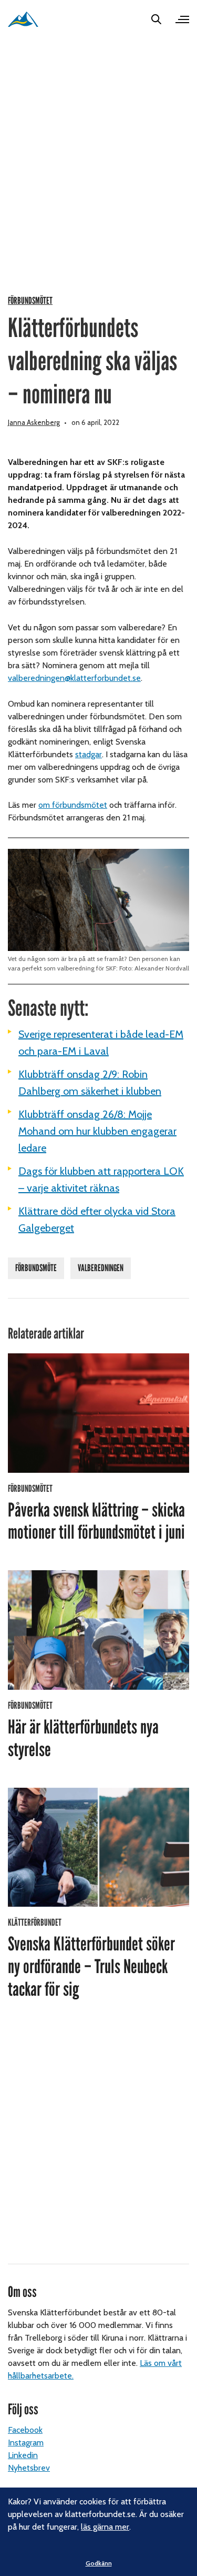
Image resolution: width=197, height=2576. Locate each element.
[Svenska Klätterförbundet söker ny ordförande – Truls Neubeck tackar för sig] (98, 1847)
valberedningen (101, 1268)
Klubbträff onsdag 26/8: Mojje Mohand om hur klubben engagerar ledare (97, 1131)
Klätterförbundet (35, 1923)
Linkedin (23, 2455)
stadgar (89, 754)
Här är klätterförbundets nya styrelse (83, 1738)
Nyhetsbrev (29, 2468)
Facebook (25, 2430)
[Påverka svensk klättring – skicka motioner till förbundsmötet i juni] (98, 1413)
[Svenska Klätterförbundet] (23, 19)
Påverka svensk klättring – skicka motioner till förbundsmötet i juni (96, 1522)
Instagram (26, 2443)
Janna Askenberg (34, 422)
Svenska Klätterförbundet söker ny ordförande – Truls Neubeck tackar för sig (91, 1967)
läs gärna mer (105, 2527)
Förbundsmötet (30, 301)
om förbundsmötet (73, 805)
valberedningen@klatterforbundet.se (74, 678)
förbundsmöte (36, 1268)
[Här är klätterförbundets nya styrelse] (98, 1630)
